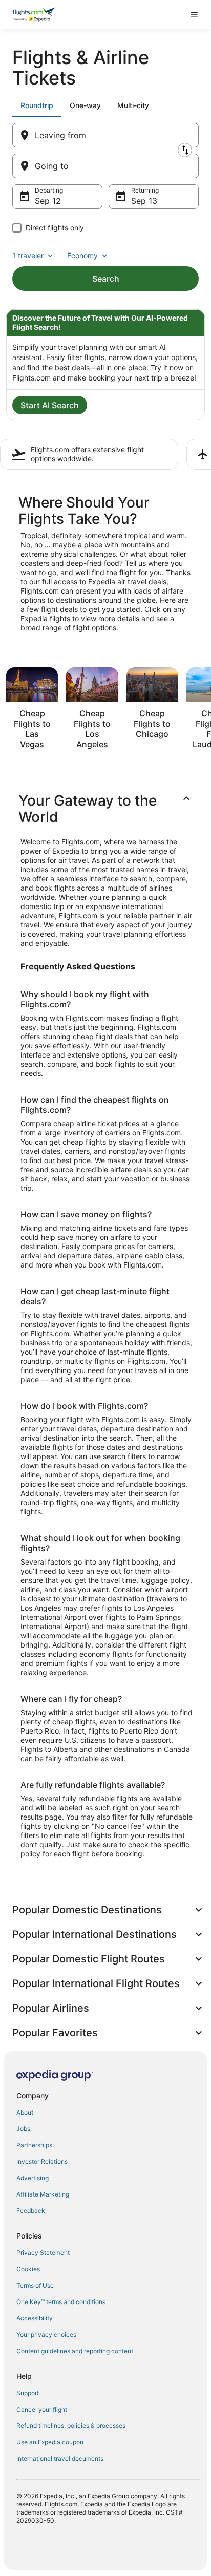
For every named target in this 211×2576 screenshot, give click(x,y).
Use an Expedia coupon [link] (50, 2442)
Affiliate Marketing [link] (43, 2194)
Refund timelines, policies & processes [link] (71, 2426)
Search (106, 279)
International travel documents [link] (60, 2458)
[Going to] (105, 166)
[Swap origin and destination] (185, 150)
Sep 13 (144, 201)
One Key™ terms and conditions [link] (61, 2302)
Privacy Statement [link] (43, 2253)
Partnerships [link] (34, 2145)
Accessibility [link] (35, 2318)
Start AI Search (50, 405)
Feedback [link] (31, 2211)
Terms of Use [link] (35, 2285)
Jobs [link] (23, 2129)
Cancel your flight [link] (42, 2409)
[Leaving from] (105, 135)
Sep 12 (48, 201)
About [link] (25, 2112)
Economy (82, 255)
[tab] (37, 105)
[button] (105, 809)
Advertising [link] (33, 2178)
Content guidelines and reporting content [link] (75, 2351)
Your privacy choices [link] (46, 2335)
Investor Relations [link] (42, 2161)
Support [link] (28, 2393)
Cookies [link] (28, 2269)
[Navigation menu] (194, 14)
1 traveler (28, 255)
